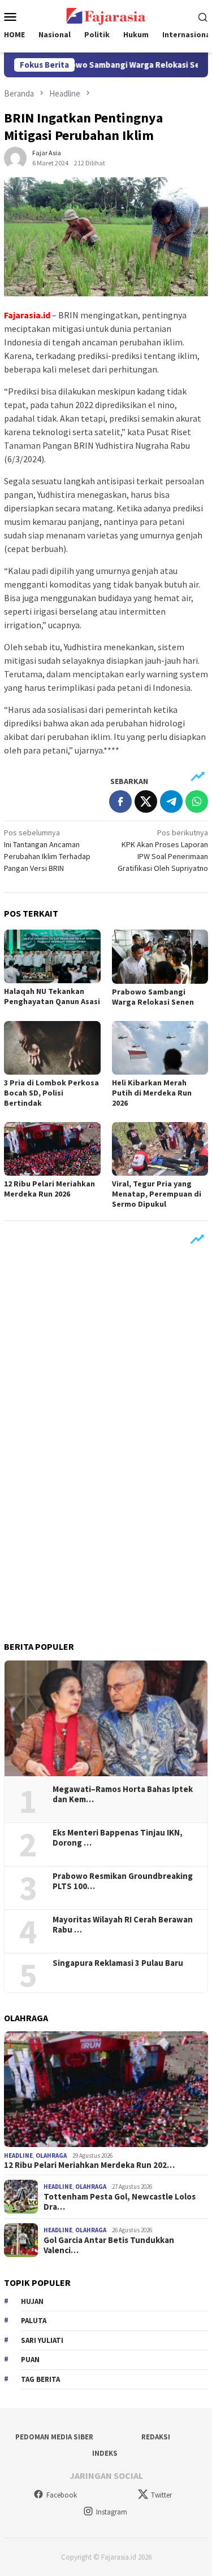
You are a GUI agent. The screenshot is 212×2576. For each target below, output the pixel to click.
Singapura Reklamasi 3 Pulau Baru (119, 1963)
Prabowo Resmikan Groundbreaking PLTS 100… (123, 1881)
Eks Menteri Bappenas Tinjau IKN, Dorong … (118, 1838)
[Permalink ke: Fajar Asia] (15, 157)
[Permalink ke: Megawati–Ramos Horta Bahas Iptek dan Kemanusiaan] (106, 1718)
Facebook (62, 2495)
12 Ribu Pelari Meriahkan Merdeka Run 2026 (49, 1189)
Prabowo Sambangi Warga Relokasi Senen (116, 65)
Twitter (161, 2495)
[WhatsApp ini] (197, 801)
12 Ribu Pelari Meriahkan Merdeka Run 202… (89, 2165)
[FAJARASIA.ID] (106, 15)
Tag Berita (40, 2379)
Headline (18, 2156)
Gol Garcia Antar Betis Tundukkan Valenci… (109, 2245)
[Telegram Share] (171, 801)
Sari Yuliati (42, 2340)
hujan (32, 2301)
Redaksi (156, 2437)
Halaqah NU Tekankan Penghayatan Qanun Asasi (52, 996)
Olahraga (51, 2156)
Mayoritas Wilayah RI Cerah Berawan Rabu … (123, 1925)
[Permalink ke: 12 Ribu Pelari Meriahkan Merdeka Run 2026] (52, 1149)
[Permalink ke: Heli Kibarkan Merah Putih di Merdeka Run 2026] (160, 1048)
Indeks (105, 2453)
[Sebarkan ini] (120, 801)
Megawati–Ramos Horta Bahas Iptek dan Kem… (123, 1794)
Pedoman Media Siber (54, 2437)
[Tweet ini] (146, 801)
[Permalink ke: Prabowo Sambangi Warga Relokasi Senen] (160, 956)
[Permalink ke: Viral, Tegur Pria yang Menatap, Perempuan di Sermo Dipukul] (160, 1149)
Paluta (34, 2321)
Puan (30, 2360)
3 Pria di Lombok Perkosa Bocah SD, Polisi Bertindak (51, 1093)
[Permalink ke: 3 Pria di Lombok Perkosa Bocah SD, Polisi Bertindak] (52, 1048)
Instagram (112, 2512)
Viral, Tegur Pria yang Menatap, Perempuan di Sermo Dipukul (157, 1194)
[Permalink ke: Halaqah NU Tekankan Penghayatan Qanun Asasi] (52, 956)
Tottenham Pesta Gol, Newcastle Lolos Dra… (120, 2202)
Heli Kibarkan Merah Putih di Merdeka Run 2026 (152, 1093)
